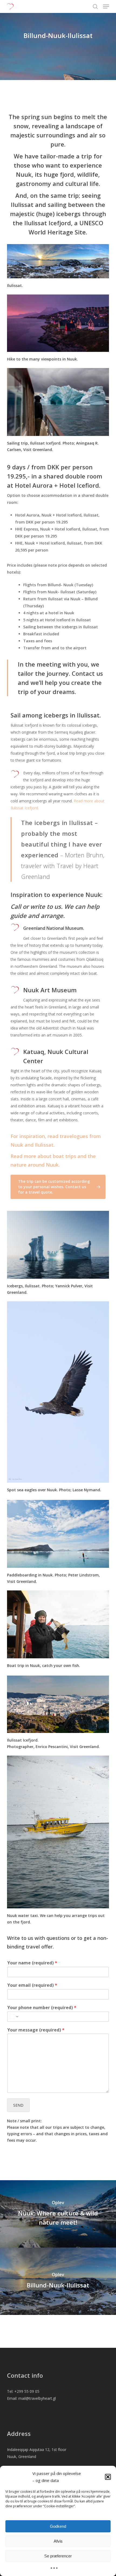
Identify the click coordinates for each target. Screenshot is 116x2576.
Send (18, 2105)
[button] (108, 2477)
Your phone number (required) (42, 2008)
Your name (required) (32, 1963)
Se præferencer (58, 2556)
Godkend (58, 2526)
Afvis (58, 2541)
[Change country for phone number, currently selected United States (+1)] (13, 2017)
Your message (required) (36, 2030)
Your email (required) (32, 1985)
